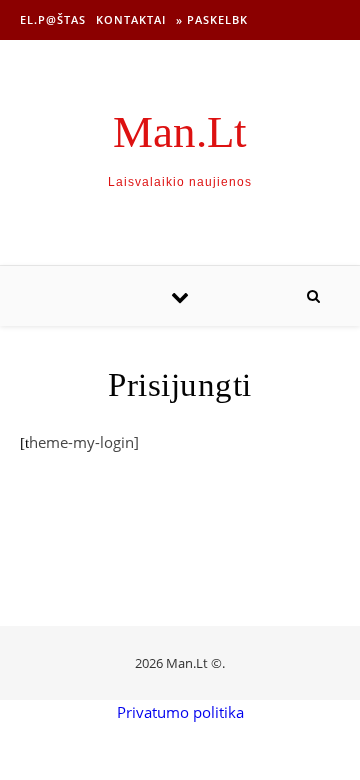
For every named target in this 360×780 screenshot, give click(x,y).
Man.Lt (180, 132)
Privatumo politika (180, 712)
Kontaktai (131, 19)
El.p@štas (53, 19)
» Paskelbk (212, 19)
